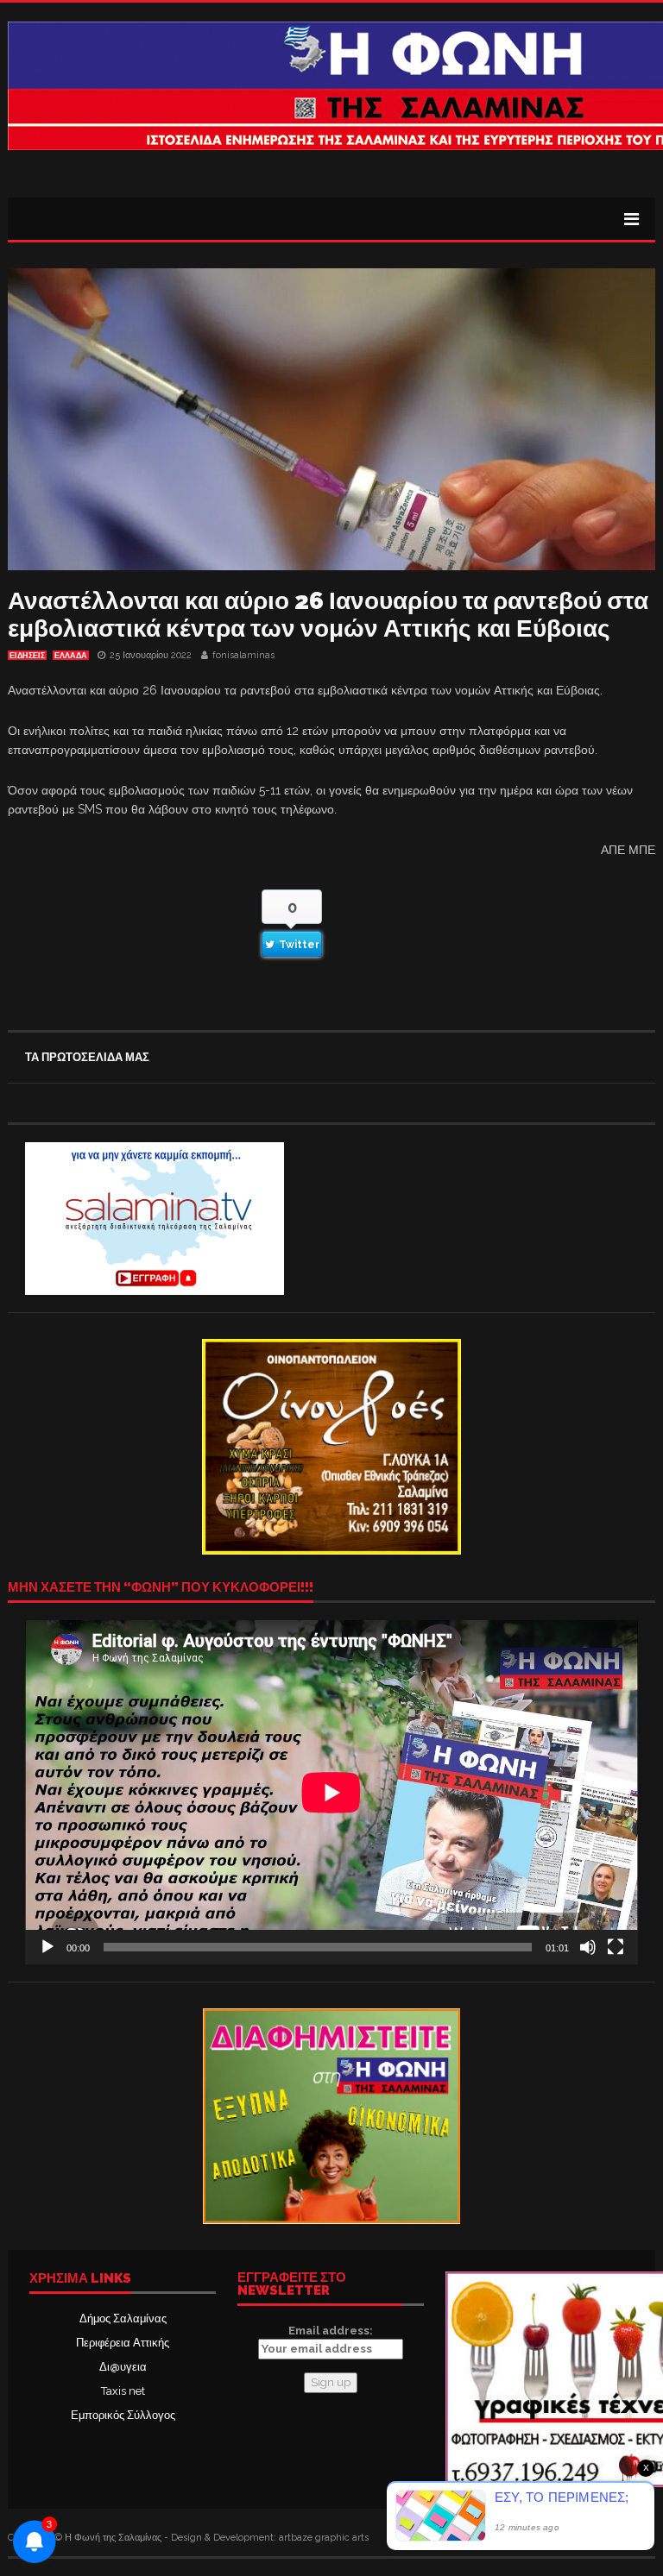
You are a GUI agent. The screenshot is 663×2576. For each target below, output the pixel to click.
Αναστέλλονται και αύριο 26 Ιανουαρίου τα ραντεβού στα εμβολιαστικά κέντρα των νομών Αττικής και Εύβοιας (328, 615)
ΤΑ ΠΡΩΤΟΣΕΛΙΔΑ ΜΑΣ (87, 1057)
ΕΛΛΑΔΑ (71, 656)
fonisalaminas (243, 655)
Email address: (331, 2331)
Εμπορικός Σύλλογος (123, 2415)
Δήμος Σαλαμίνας (123, 2318)
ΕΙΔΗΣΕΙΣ (27, 656)
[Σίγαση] (588, 1947)
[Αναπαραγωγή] (47, 1947)
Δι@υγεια (123, 2367)
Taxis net (123, 2391)
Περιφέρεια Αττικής (123, 2343)
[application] (331, 1792)
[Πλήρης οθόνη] (616, 1947)
